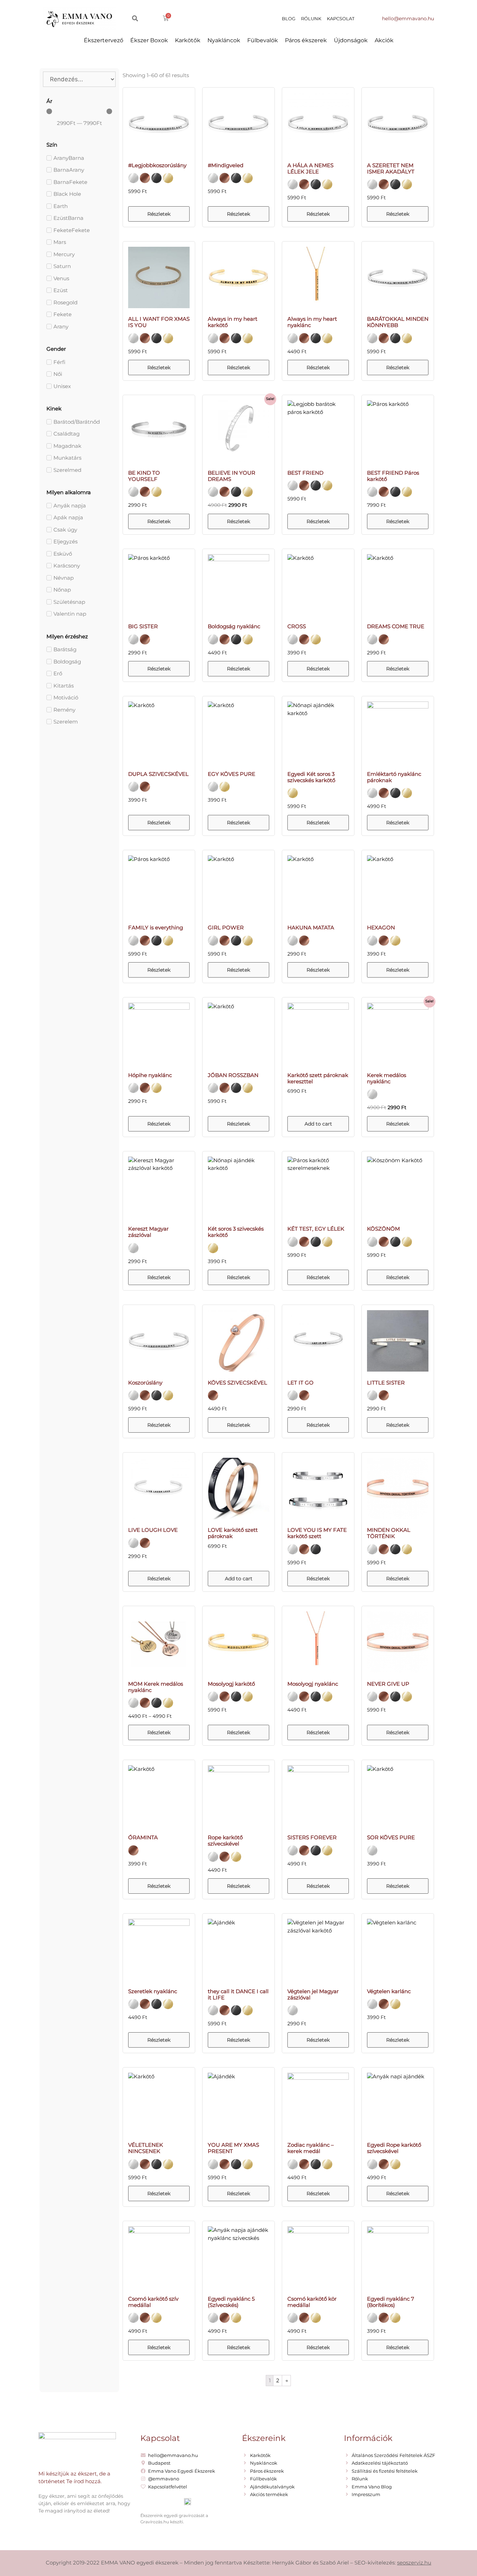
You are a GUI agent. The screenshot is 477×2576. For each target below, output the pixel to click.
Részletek (159, 214)
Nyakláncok (224, 40)
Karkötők (188, 40)
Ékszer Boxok (149, 40)
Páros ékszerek (306, 40)
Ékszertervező (104, 40)
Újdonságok (351, 40)
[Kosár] (166, 18)
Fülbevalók (263, 40)
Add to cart (318, 1124)
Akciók (384, 40)
